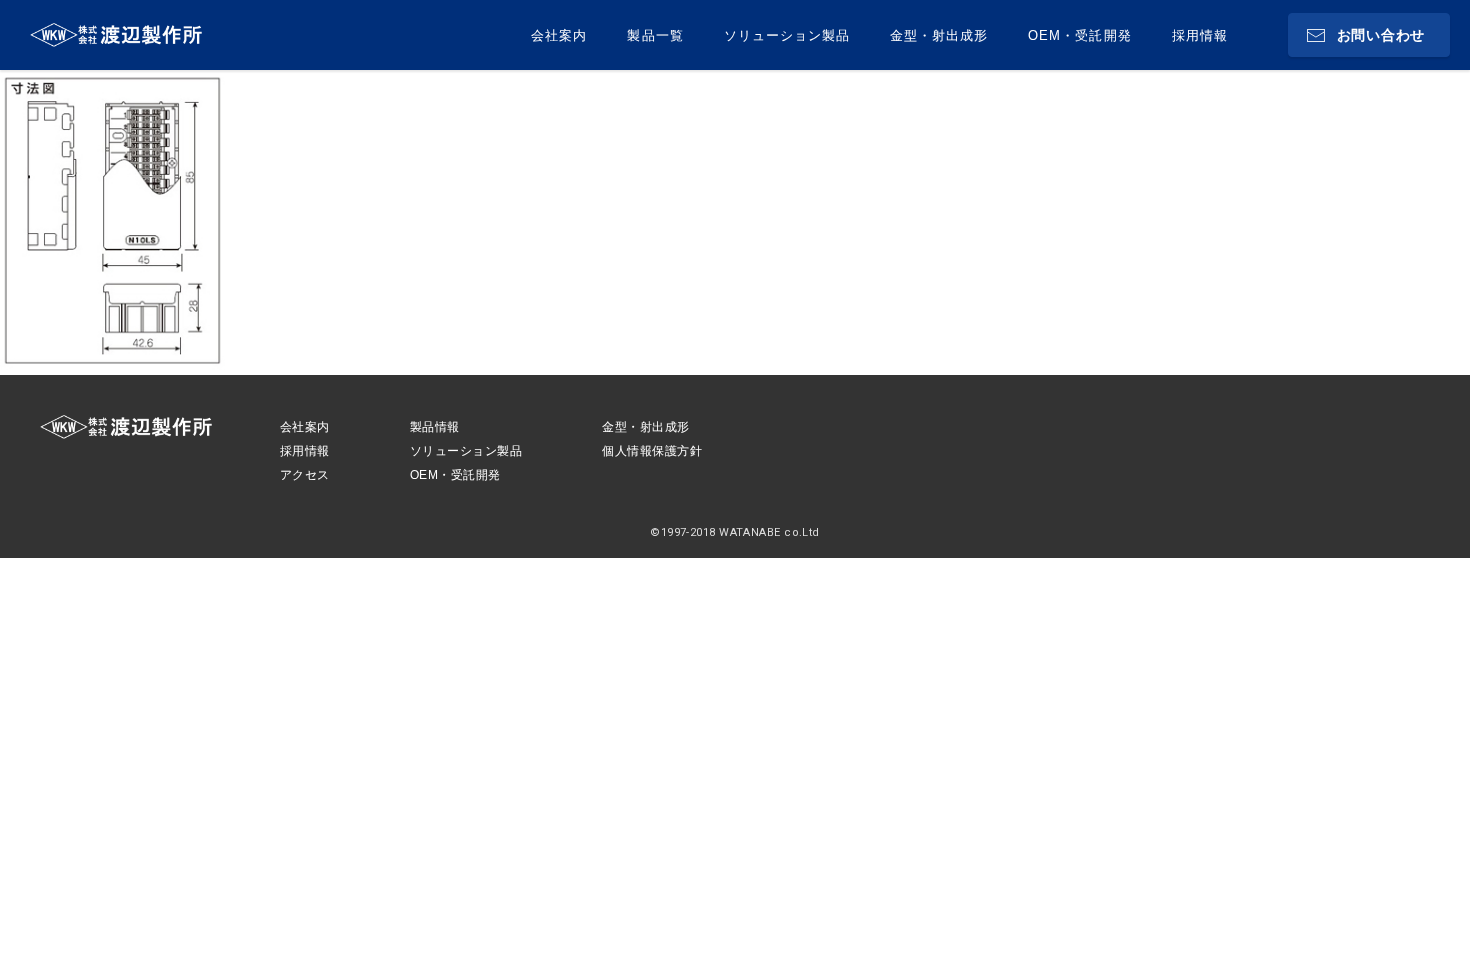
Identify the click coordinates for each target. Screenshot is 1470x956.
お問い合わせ (1381, 35)
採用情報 (1200, 35)
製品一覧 (655, 35)
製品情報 (435, 427)
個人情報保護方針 (652, 451)
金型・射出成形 (939, 35)
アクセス (305, 475)
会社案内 (559, 35)
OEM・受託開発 (1079, 35)
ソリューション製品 (787, 35)
